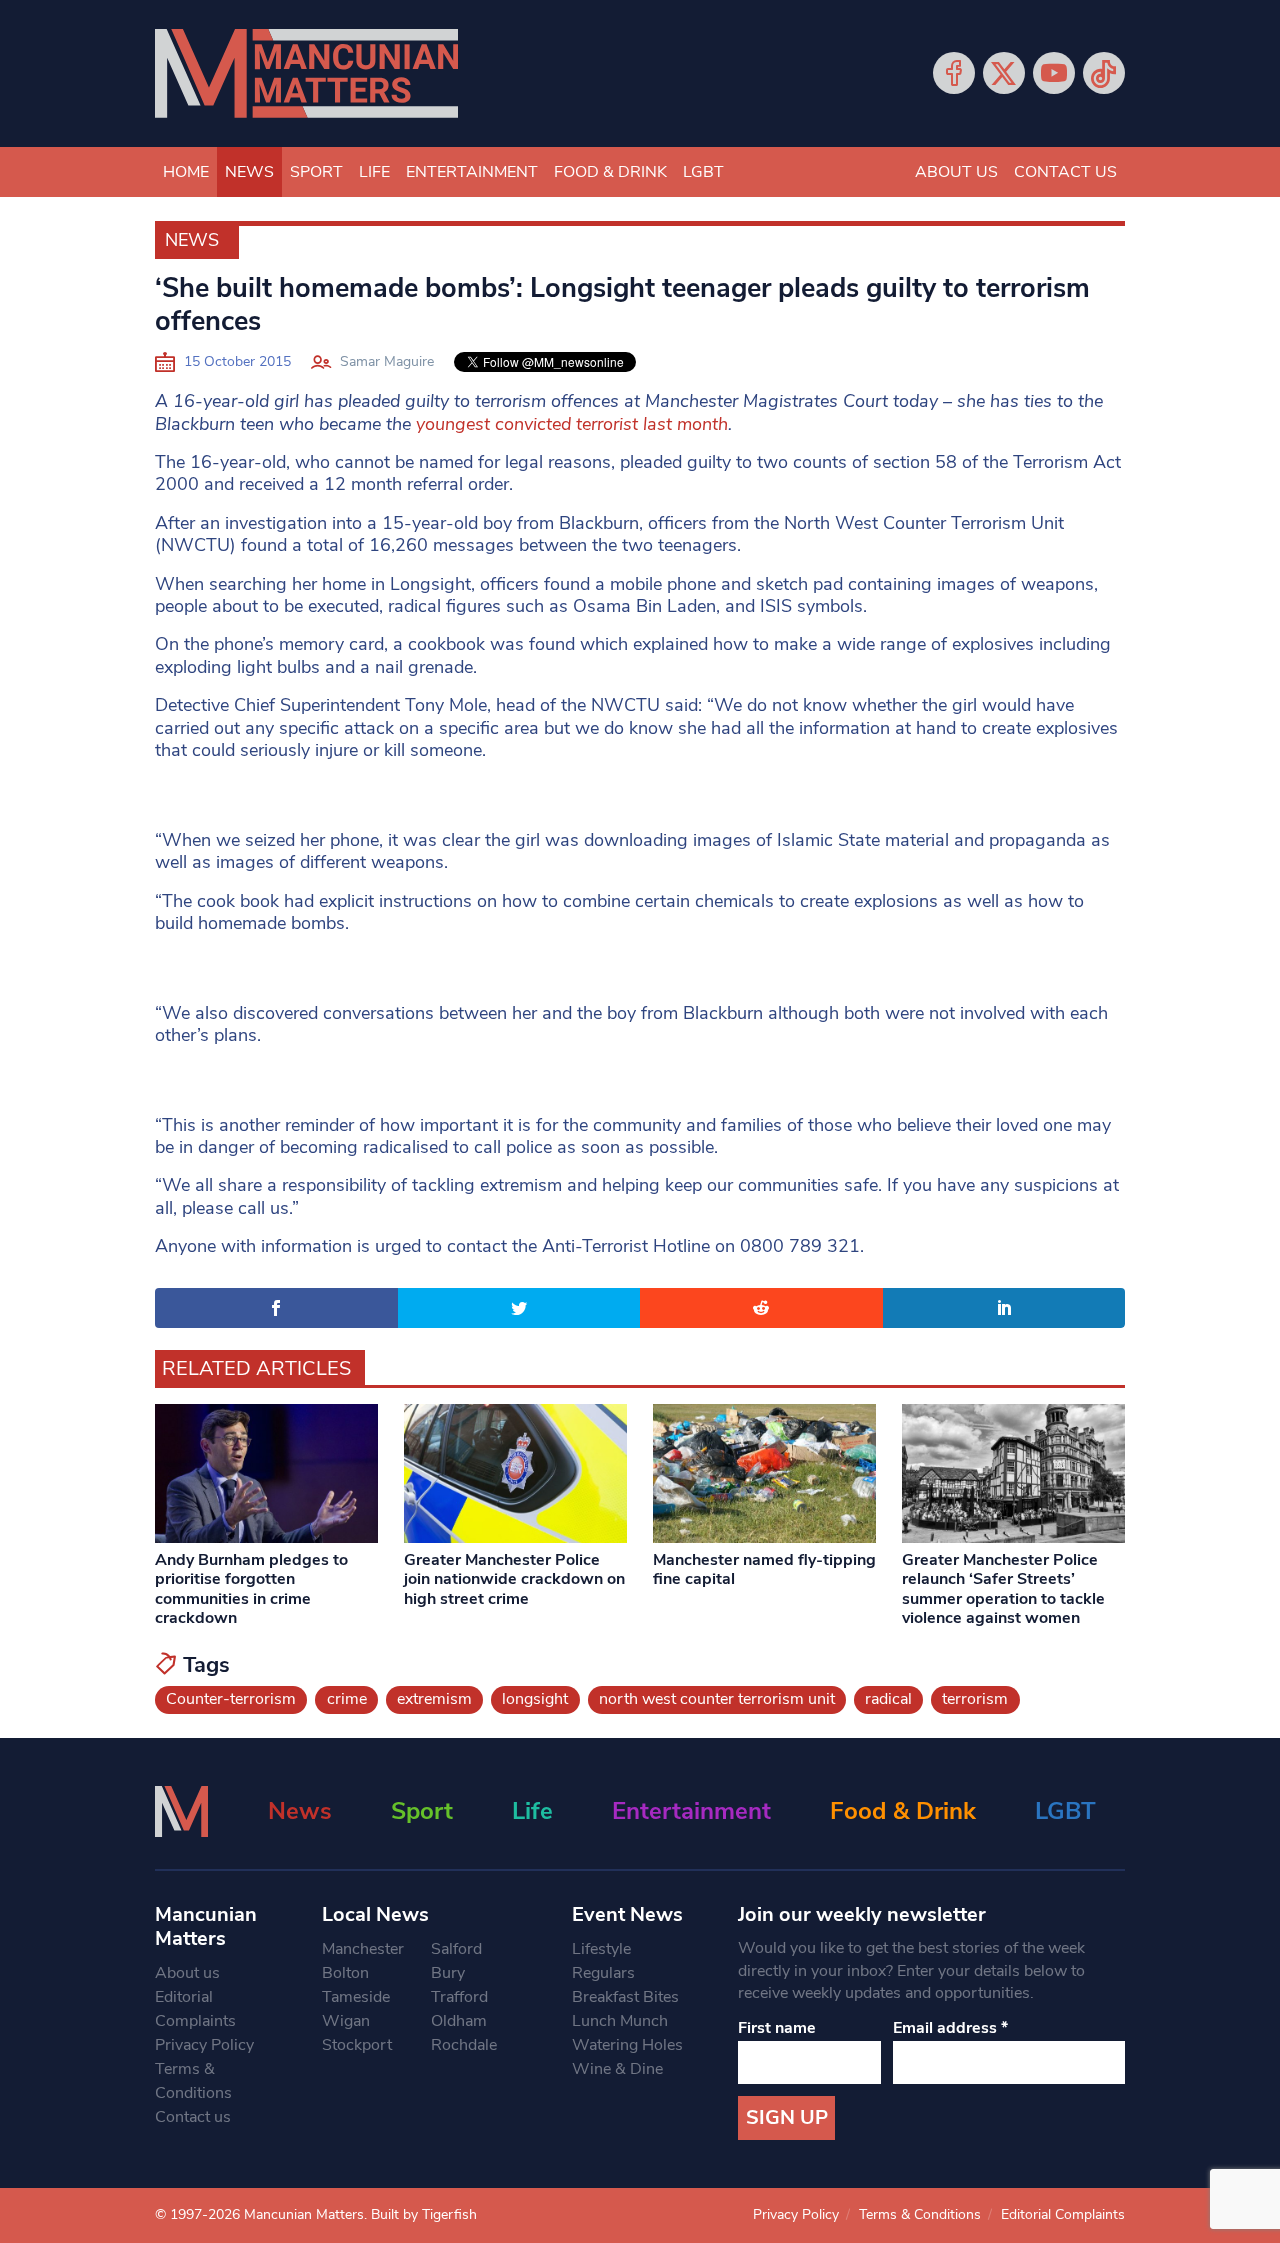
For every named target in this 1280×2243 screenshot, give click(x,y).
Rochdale (464, 2045)
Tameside (356, 1997)
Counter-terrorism (231, 1699)
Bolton (345, 1973)
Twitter (1004, 73)
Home (186, 172)
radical (888, 1699)
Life (374, 172)
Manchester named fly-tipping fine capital (764, 1569)
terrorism (975, 1699)
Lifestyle (601, 1949)
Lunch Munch (620, 2021)
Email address (950, 2028)
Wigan (346, 2021)
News (249, 172)
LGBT (703, 172)
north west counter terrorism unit (717, 1699)
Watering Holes (627, 2045)
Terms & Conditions (193, 2081)
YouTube (1054, 73)
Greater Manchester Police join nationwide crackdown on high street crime (514, 1579)
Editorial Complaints (195, 2009)
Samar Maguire (387, 361)
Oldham (459, 2021)
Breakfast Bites (625, 1997)
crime (347, 1699)
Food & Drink (610, 172)
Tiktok (1104, 73)
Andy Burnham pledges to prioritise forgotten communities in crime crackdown (251, 1589)
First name (777, 2028)
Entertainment (472, 172)
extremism (434, 1699)
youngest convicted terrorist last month (572, 424)
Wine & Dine (617, 2069)
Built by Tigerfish (424, 2214)
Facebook (954, 73)
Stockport (357, 2045)
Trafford (459, 1997)
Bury (448, 1973)
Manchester (363, 1949)
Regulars (603, 1973)
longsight (535, 1699)
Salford (456, 1949)
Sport (316, 172)
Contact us (1065, 172)
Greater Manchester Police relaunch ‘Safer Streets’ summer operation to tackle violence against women (1003, 1589)
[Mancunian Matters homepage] (306, 73)
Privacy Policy (204, 2045)
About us (956, 172)
